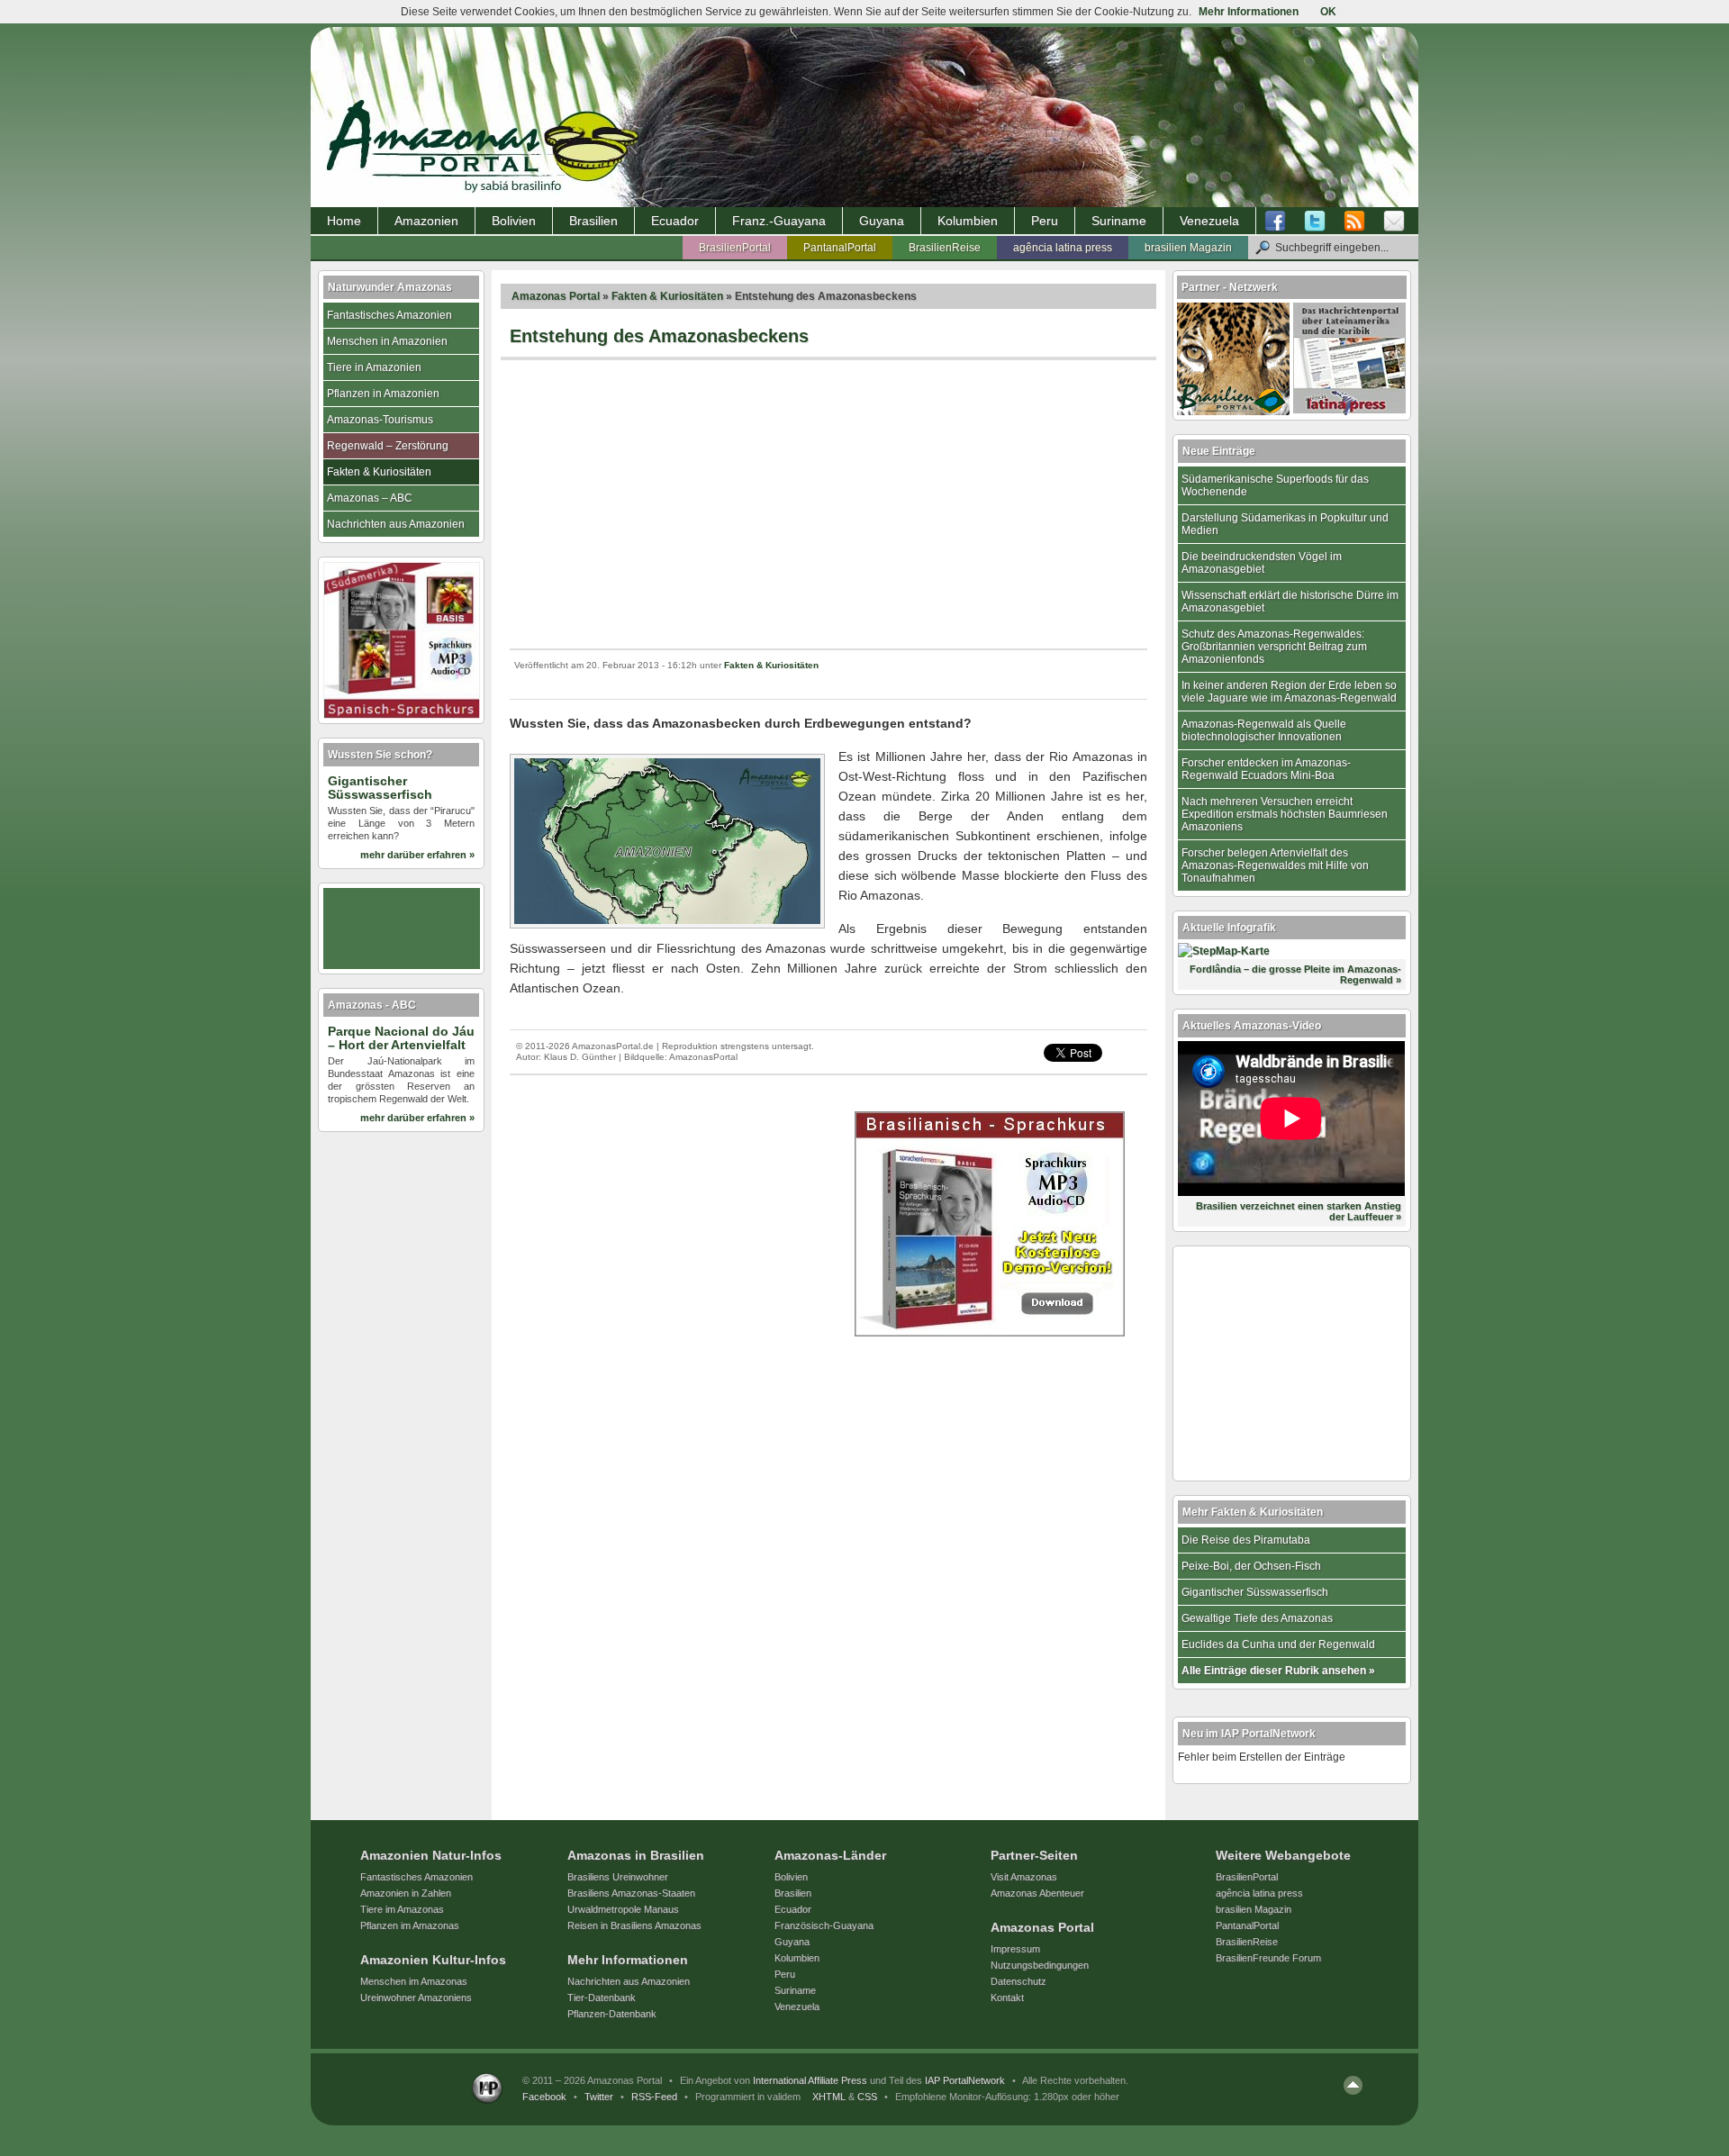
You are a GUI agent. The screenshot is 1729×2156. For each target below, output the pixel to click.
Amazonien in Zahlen (406, 1893)
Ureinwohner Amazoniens (416, 1997)
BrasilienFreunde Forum (1268, 1958)
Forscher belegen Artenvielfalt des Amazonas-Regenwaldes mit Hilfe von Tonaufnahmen (1275, 865)
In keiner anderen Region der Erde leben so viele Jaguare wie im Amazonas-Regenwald (1289, 692)
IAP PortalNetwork (965, 2080)
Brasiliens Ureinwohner (618, 1877)
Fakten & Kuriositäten (667, 296)
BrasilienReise (945, 248)
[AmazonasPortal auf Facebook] (1280, 222)
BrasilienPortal (735, 248)
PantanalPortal (840, 248)
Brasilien (593, 221)
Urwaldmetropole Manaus (623, 1909)
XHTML (829, 2097)
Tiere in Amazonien (374, 367)
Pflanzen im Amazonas (410, 1925)
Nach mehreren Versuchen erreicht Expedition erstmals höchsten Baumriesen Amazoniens (1285, 814)
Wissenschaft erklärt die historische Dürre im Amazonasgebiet (1290, 602)
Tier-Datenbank (602, 1997)
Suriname (1119, 221)
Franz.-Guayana (779, 221)
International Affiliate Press (810, 2080)
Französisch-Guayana (824, 1925)
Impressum (1015, 1949)
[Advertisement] (828, 504)
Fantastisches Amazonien (389, 315)
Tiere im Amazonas (402, 1909)
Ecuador (675, 221)
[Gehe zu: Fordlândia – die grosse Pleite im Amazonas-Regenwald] (1224, 951)
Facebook (544, 2097)
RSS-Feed (654, 2097)
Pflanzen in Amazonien (383, 394)
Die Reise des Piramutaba (1246, 1540)
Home (344, 221)
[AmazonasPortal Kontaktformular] (1394, 222)
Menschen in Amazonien (387, 341)
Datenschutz (1018, 1981)
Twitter (599, 2097)
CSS (867, 2097)
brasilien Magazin (1188, 248)
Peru (1045, 221)
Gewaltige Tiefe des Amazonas (1257, 1618)
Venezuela (1209, 221)
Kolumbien (968, 221)
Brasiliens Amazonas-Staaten (631, 1893)
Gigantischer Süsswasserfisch (1255, 1592)
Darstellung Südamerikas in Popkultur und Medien (1285, 524)
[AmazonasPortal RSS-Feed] (1354, 222)
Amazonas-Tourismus (380, 420)
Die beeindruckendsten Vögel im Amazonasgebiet (1262, 563)
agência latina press (1063, 248)
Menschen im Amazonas (414, 1981)
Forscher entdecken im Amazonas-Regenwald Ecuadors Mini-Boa (1266, 769)
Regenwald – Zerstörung (388, 446)
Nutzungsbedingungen (1040, 1965)
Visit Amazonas (1024, 1877)
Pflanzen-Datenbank (612, 2014)
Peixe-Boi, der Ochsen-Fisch (1251, 1566)
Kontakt (1007, 1997)
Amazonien (426, 221)
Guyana (882, 221)
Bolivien (514, 221)
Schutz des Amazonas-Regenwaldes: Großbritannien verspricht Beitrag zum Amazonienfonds (1274, 647)
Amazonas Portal (556, 296)
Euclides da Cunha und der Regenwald (1278, 1644)
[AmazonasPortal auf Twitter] (1315, 222)
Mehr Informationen (1249, 12)
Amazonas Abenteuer (1037, 1893)
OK (1328, 12)
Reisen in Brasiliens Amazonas (634, 1925)
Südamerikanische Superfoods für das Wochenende (1275, 485)
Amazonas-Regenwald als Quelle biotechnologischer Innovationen (1264, 730)
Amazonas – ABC (370, 498)
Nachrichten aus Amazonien (396, 524)
